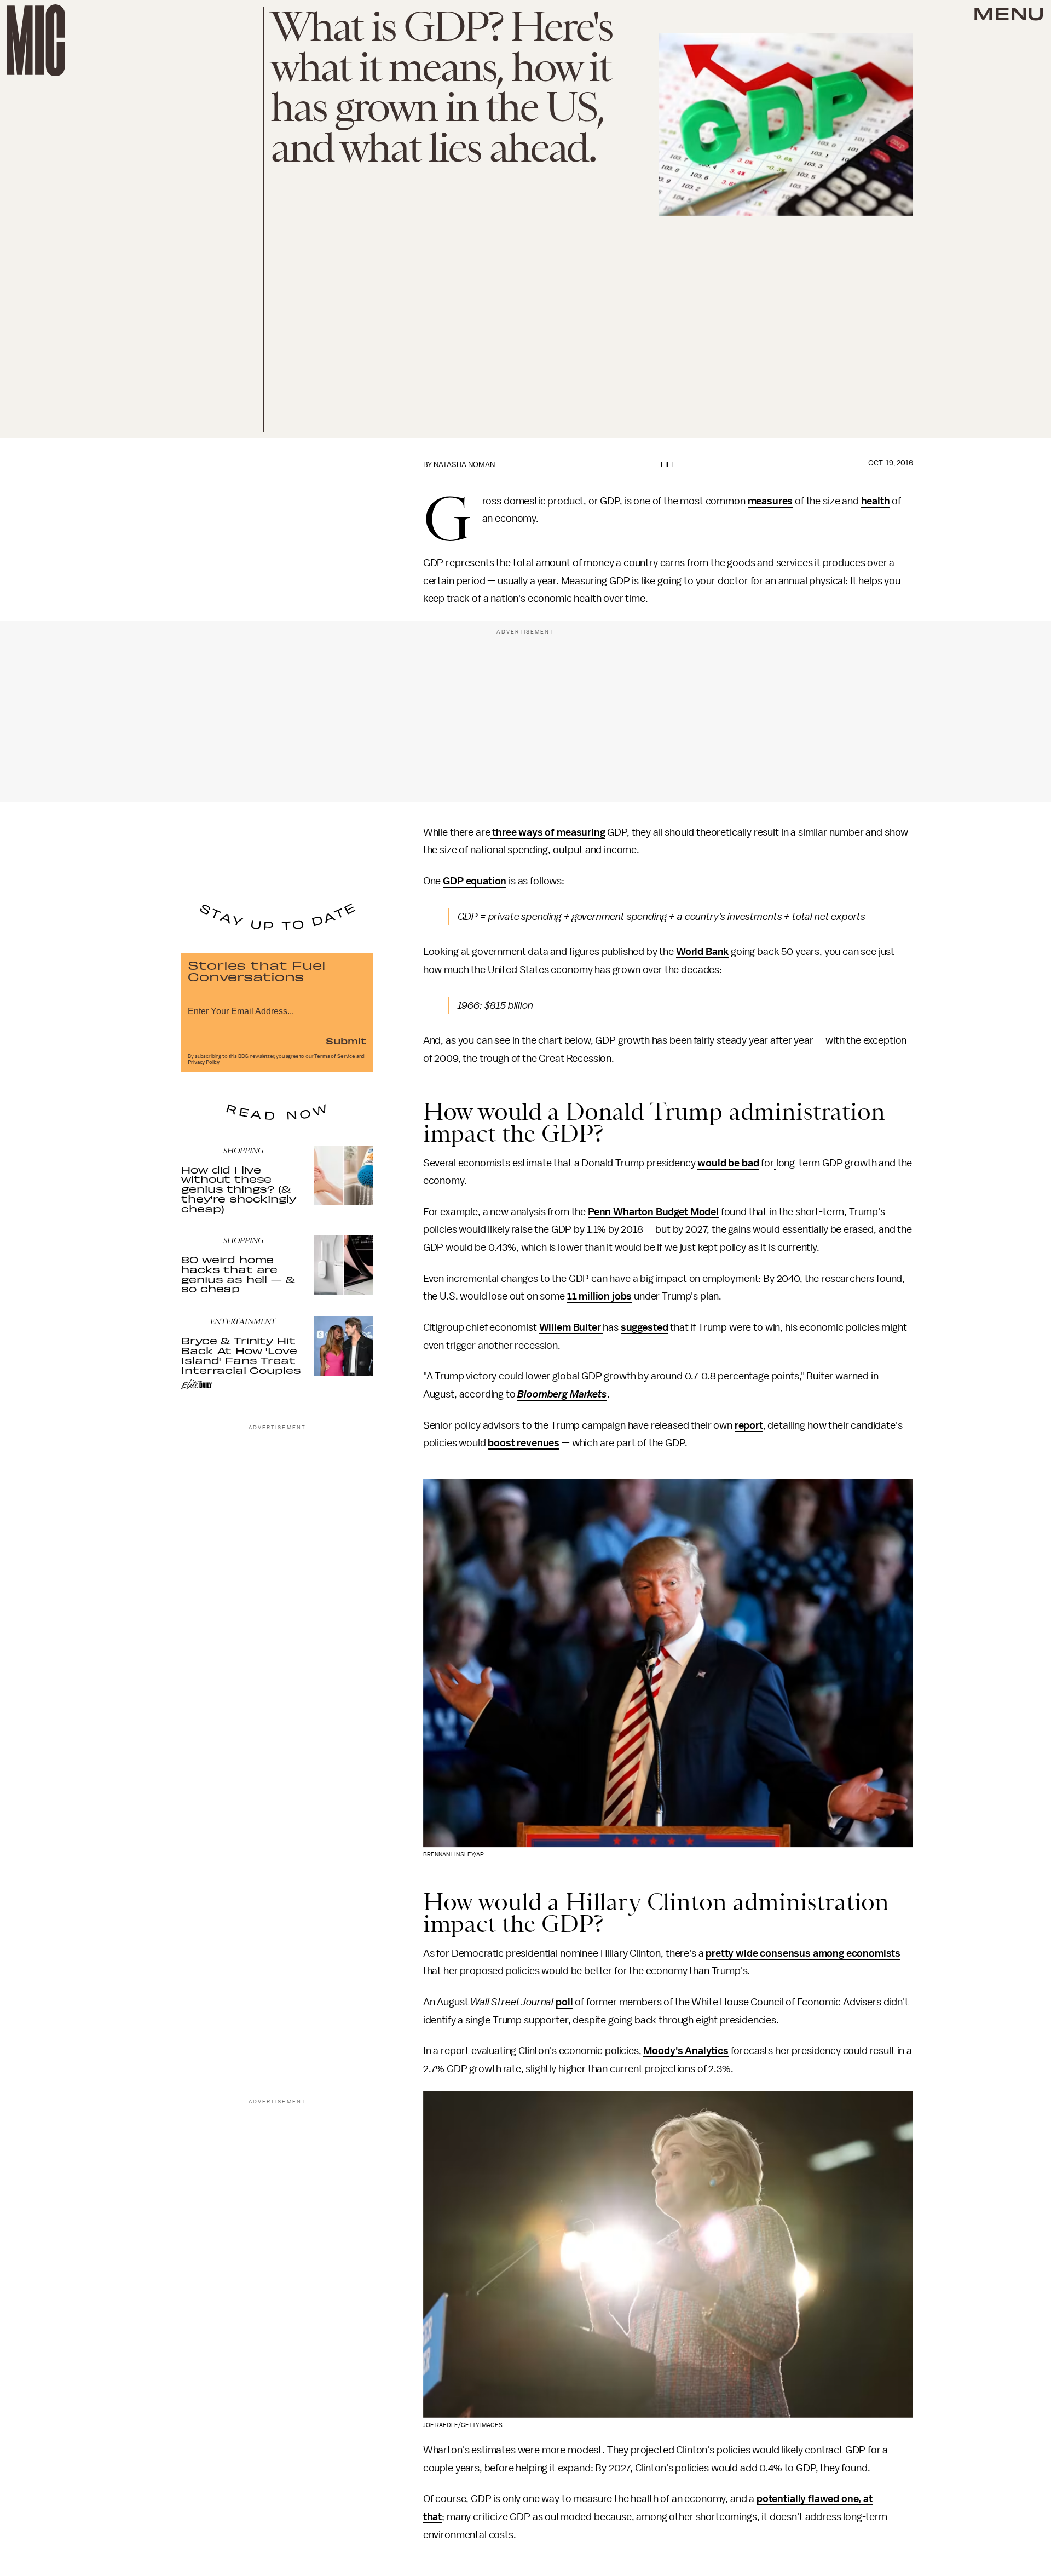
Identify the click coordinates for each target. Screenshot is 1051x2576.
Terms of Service (334, 1056)
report (749, 1425)
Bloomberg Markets (562, 1394)
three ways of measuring (547, 832)
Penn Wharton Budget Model (653, 1212)
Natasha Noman (464, 465)
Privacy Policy (204, 1062)
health (876, 501)
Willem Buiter (571, 1327)
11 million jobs (600, 1296)
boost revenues (524, 1443)
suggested (645, 1327)
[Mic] (36, 40)
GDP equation (475, 881)
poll (564, 2002)
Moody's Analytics (686, 2051)
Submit (346, 1040)
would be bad (728, 1163)
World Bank (702, 952)
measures (770, 501)
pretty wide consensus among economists (803, 1953)
